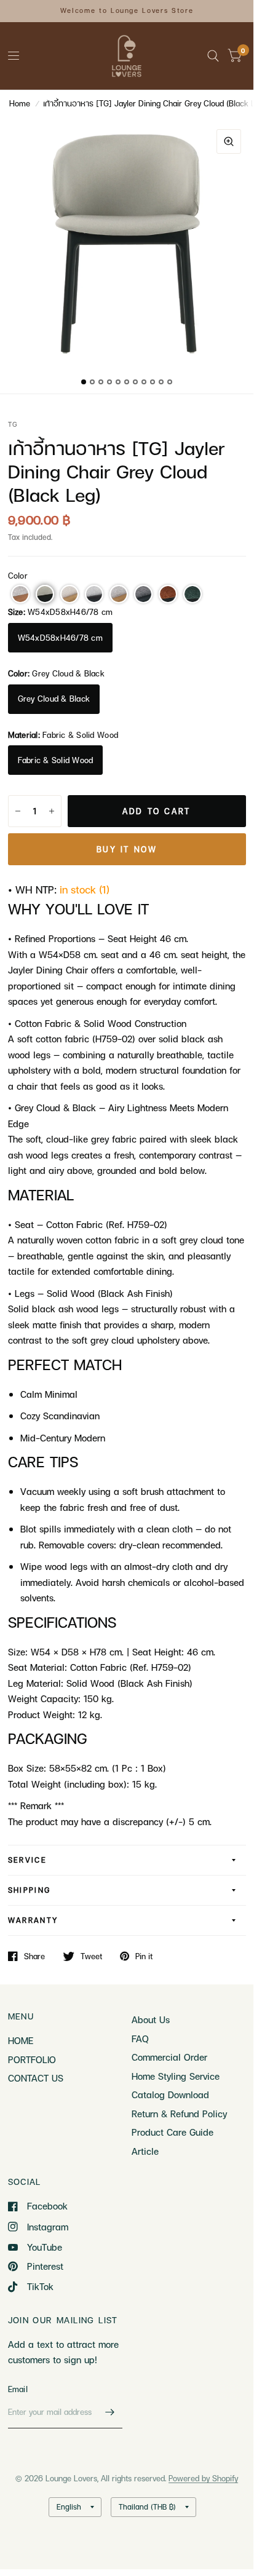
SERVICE (28, 1860)
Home (20, 103)
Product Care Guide (173, 2132)
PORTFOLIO (32, 2059)
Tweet (91, 1956)
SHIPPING (30, 1890)
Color (18, 576)
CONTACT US (36, 2078)
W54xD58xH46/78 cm (60, 638)
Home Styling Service (176, 2076)
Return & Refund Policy (179, 2114)
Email (18, 2389)
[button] (20, 594)
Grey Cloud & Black (54, 699)
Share (34, 1956)
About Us (151, 2019)
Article (145, 2151)
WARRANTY (33, 1920)
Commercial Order (169, 2057)
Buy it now (127, 849)
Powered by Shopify (203, 2478)
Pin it (144, 1956)
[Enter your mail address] (110, 2412)
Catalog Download (170, 2094)
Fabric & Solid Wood (56, 760)
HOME (21, 2040)
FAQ (140, 2039)
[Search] (213, 56)
